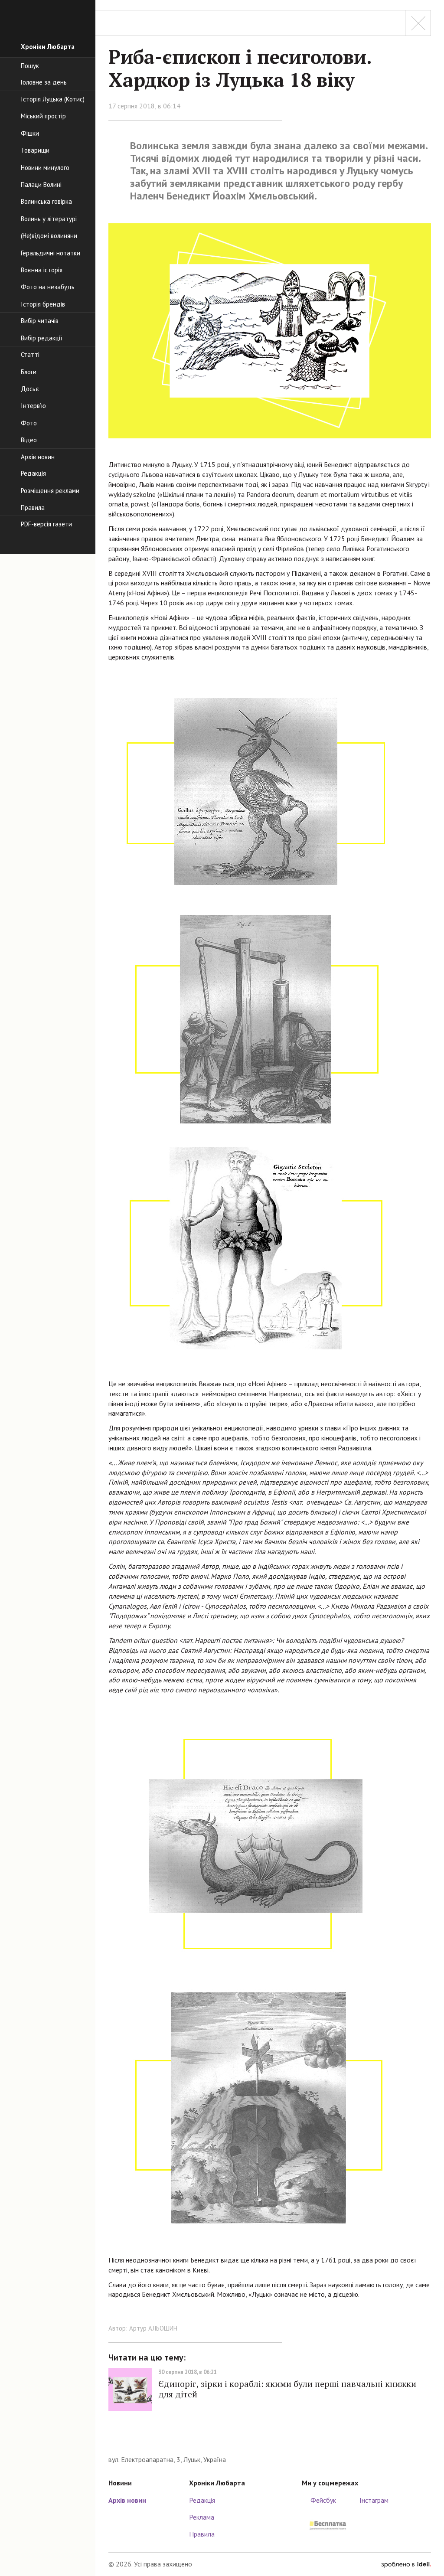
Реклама (202, 2517)
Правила (202, 2534)
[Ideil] (406, 2564)
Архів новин (127, 2500)
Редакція (202, 2500)
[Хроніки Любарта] (270, 2441)
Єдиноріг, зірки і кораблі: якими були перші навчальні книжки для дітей (287, 2389)
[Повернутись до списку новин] (418, 23)
